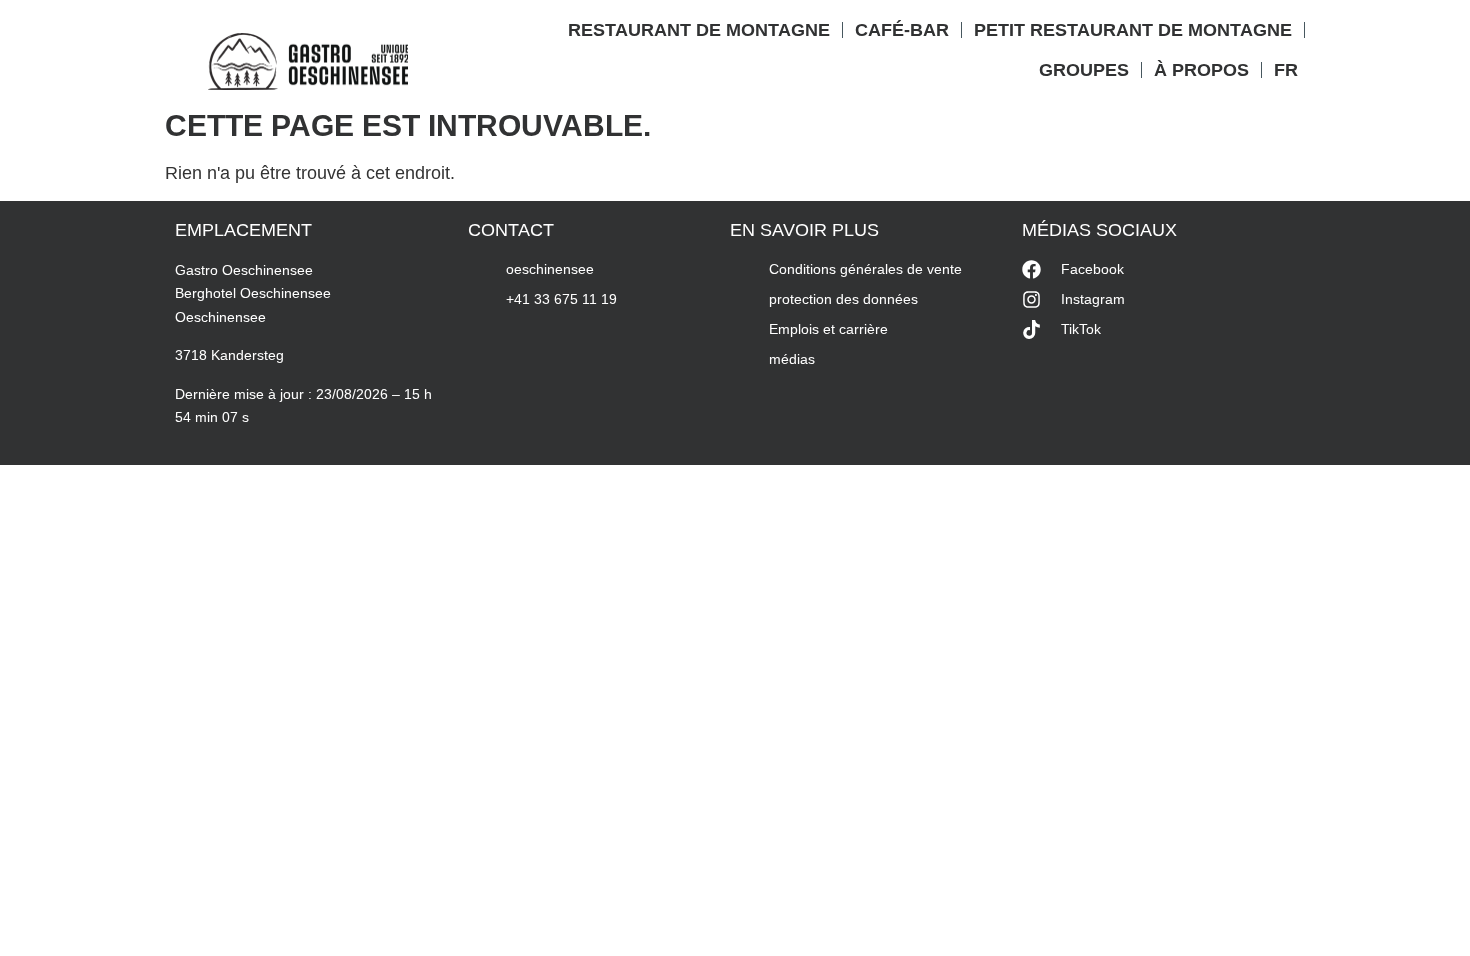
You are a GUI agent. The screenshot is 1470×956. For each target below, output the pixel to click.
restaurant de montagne (699, 30)
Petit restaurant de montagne (1133, 30)
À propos (1201, 70)
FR (1286, 70)
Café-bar (902, 30)
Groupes (1084, 70)
